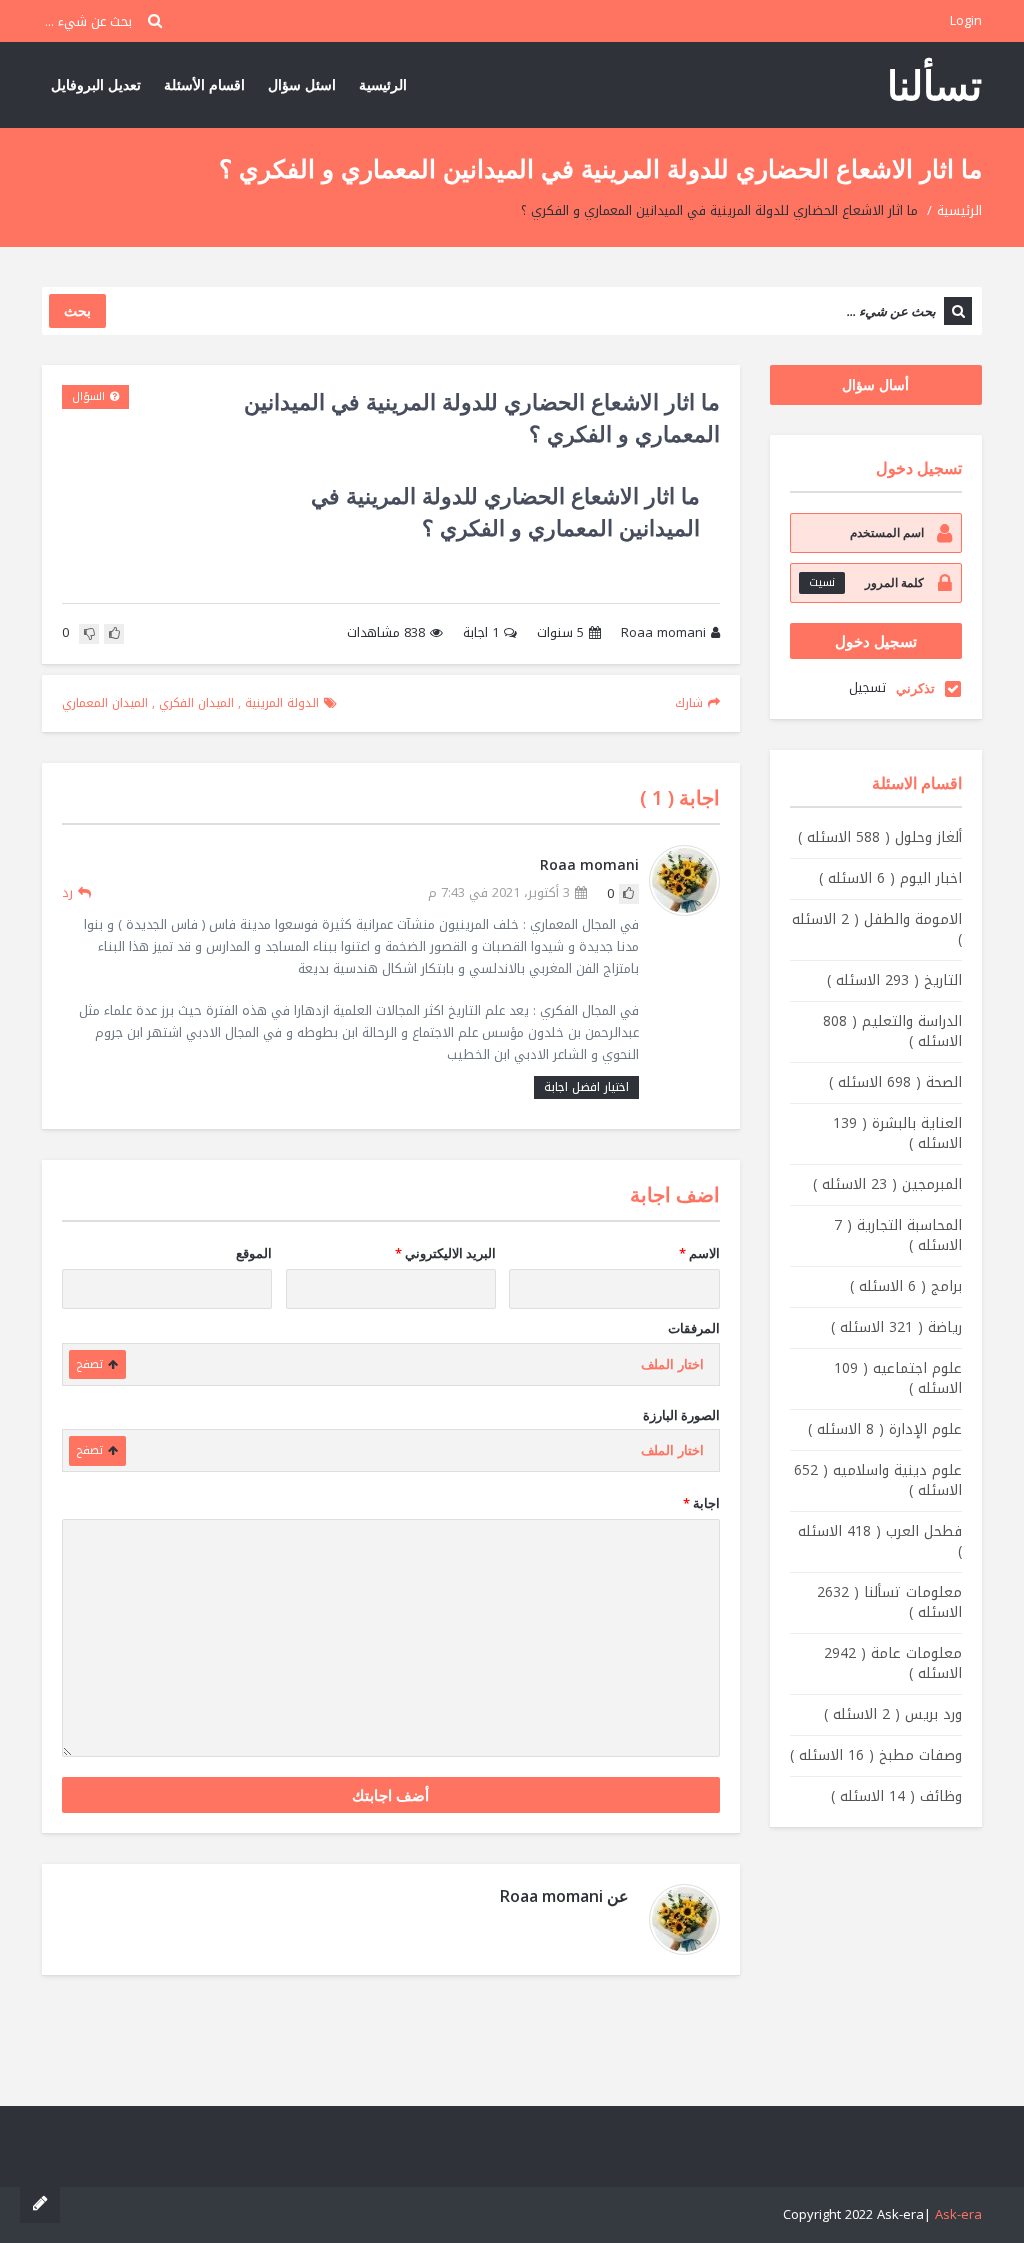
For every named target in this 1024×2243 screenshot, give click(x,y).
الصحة (895, 1082)
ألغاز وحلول (880, 837)
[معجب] (114, 634)
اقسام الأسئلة (204, 84)
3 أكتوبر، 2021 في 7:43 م (499, 893)
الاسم (699, 1253)
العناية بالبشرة (897, 1133)
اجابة (481, 633)
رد (67, 892)
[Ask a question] (40, 2203)
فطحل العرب (880, 1541)
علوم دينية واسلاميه (878, 1480)
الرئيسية (383, 84)
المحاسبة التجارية (898, 1235)
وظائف (896, 1796)
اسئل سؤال (302, 84)
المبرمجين (887, 1184)
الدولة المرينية (282, 703)
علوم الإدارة (885, 1429)
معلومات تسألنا (889, 1602)
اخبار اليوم (890, 878)
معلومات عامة (893, 1663)
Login (966, 20)
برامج (906, 1286)
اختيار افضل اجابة (586, 1087)
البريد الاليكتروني (445, 1253)
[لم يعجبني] (89, 634)
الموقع (254, 1253)
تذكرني (915, 688)
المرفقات (694, 1328)
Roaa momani (663, 633)
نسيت (822, 582)
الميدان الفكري (196, 703)
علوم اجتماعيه (898, 1378)
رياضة (896, 1327)
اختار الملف (672, 1364)
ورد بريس (893, 1714)
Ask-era (958, 2214)
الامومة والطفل (877, 929)
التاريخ (894, 980)
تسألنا (934, 84)
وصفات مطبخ (876, 1755)
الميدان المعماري (105, 703)
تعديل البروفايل (96, 84)
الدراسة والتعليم (892, 1031)
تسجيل (867, 687)
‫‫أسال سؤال (875, 384)
